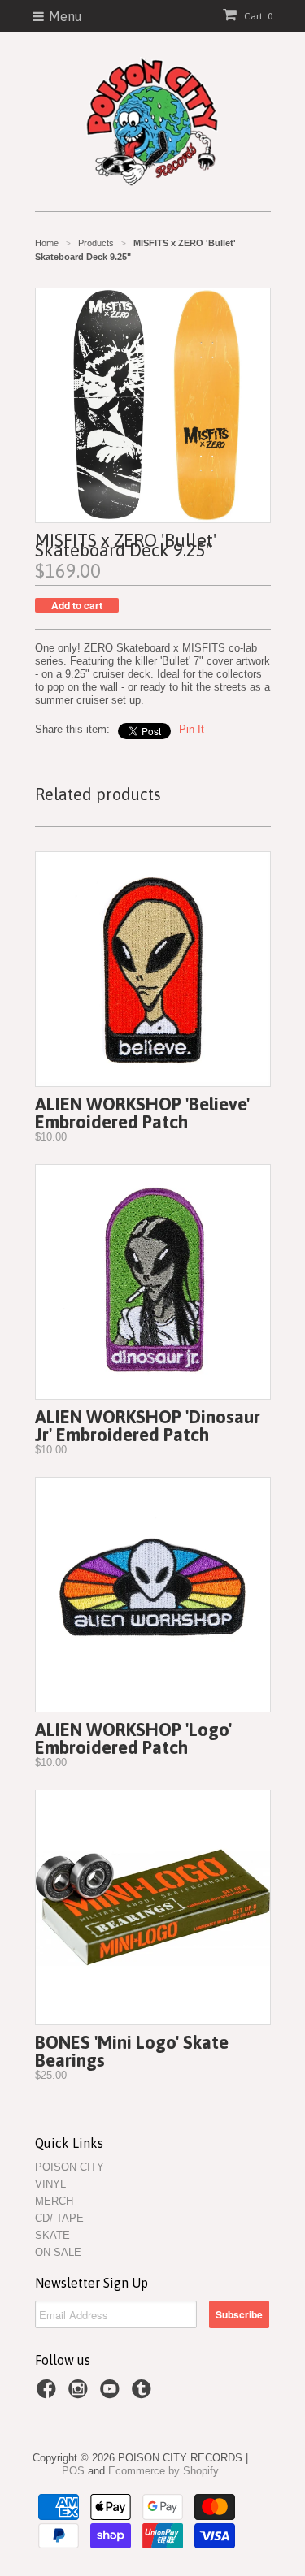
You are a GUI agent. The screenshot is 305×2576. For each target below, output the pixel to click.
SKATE (52, 2235)
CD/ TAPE (59, 2218)
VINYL (50, 2184)
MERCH (54, 2201)
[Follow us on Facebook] (49, 2394)
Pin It (192, 729)
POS (73, 2471)
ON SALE (58, 2252)
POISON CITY (70, 2167)
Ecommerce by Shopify (163, 2471)
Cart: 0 (257, 16)
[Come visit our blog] (144, 2394)
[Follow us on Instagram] (81, 2394)
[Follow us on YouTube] (112, 2394)
